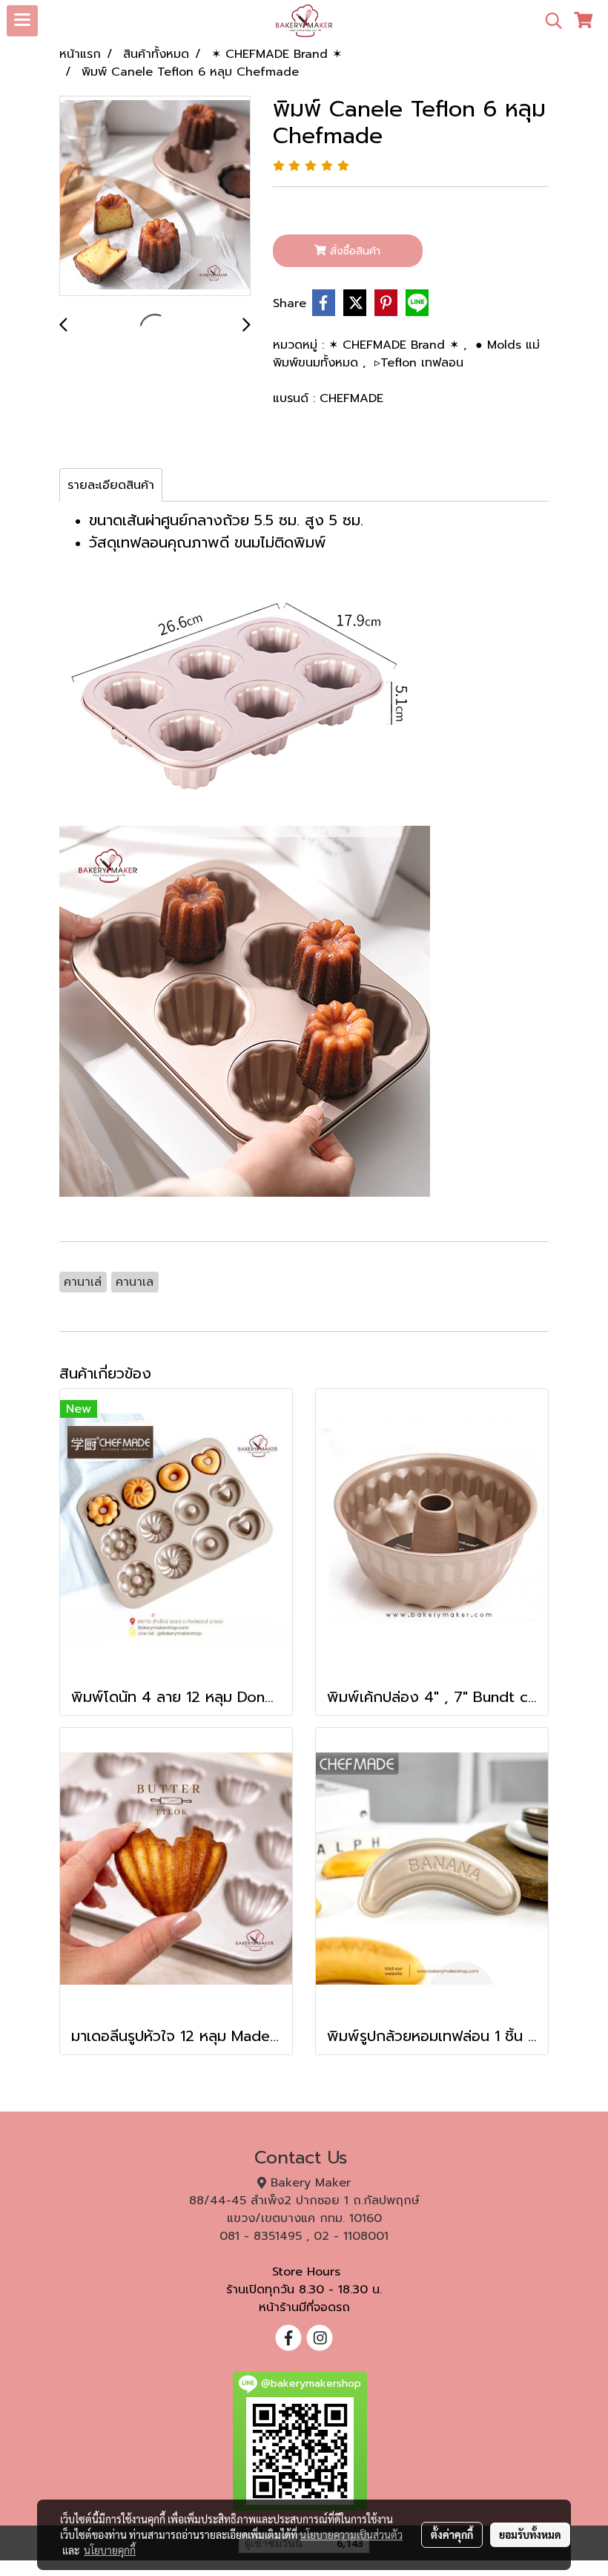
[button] (549, 21)
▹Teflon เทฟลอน (419, 363)
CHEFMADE (351, 398)
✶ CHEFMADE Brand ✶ (396, 345)
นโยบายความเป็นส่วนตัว (351, 2534)
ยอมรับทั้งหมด (530, 2534)
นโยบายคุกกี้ (110, 2550)
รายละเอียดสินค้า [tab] (111, 485)
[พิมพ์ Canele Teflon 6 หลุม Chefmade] (155, 197)
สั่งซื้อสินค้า (353, 251)
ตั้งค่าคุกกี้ (452, 2534)
